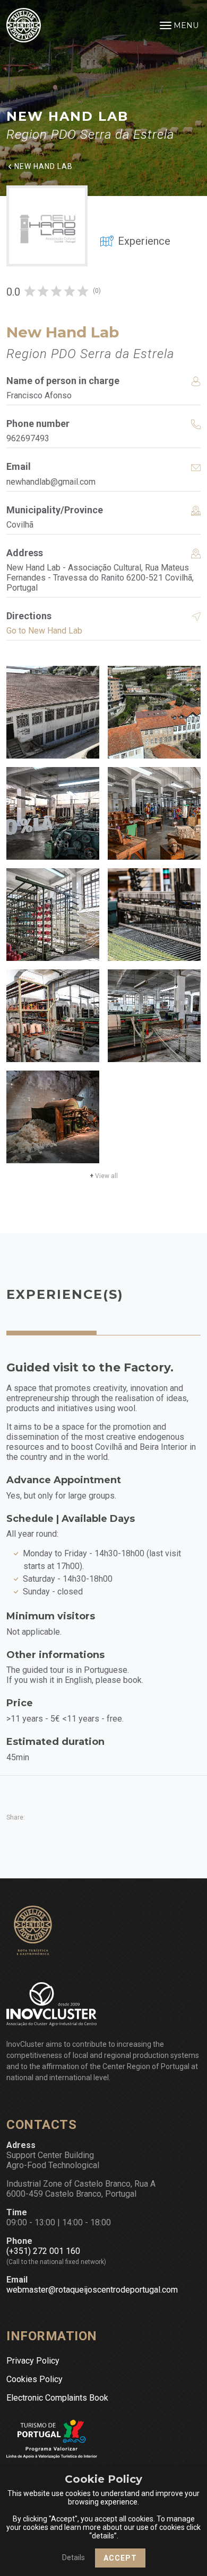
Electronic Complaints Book (57, 2398)
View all (104, 1176)
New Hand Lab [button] (44, 166)
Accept (120, 2558)
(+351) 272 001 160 (43, 2251)
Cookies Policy (34, 2379)
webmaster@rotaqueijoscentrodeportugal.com (92, 2290)
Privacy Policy (33, 2361)
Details (74, 2557)
